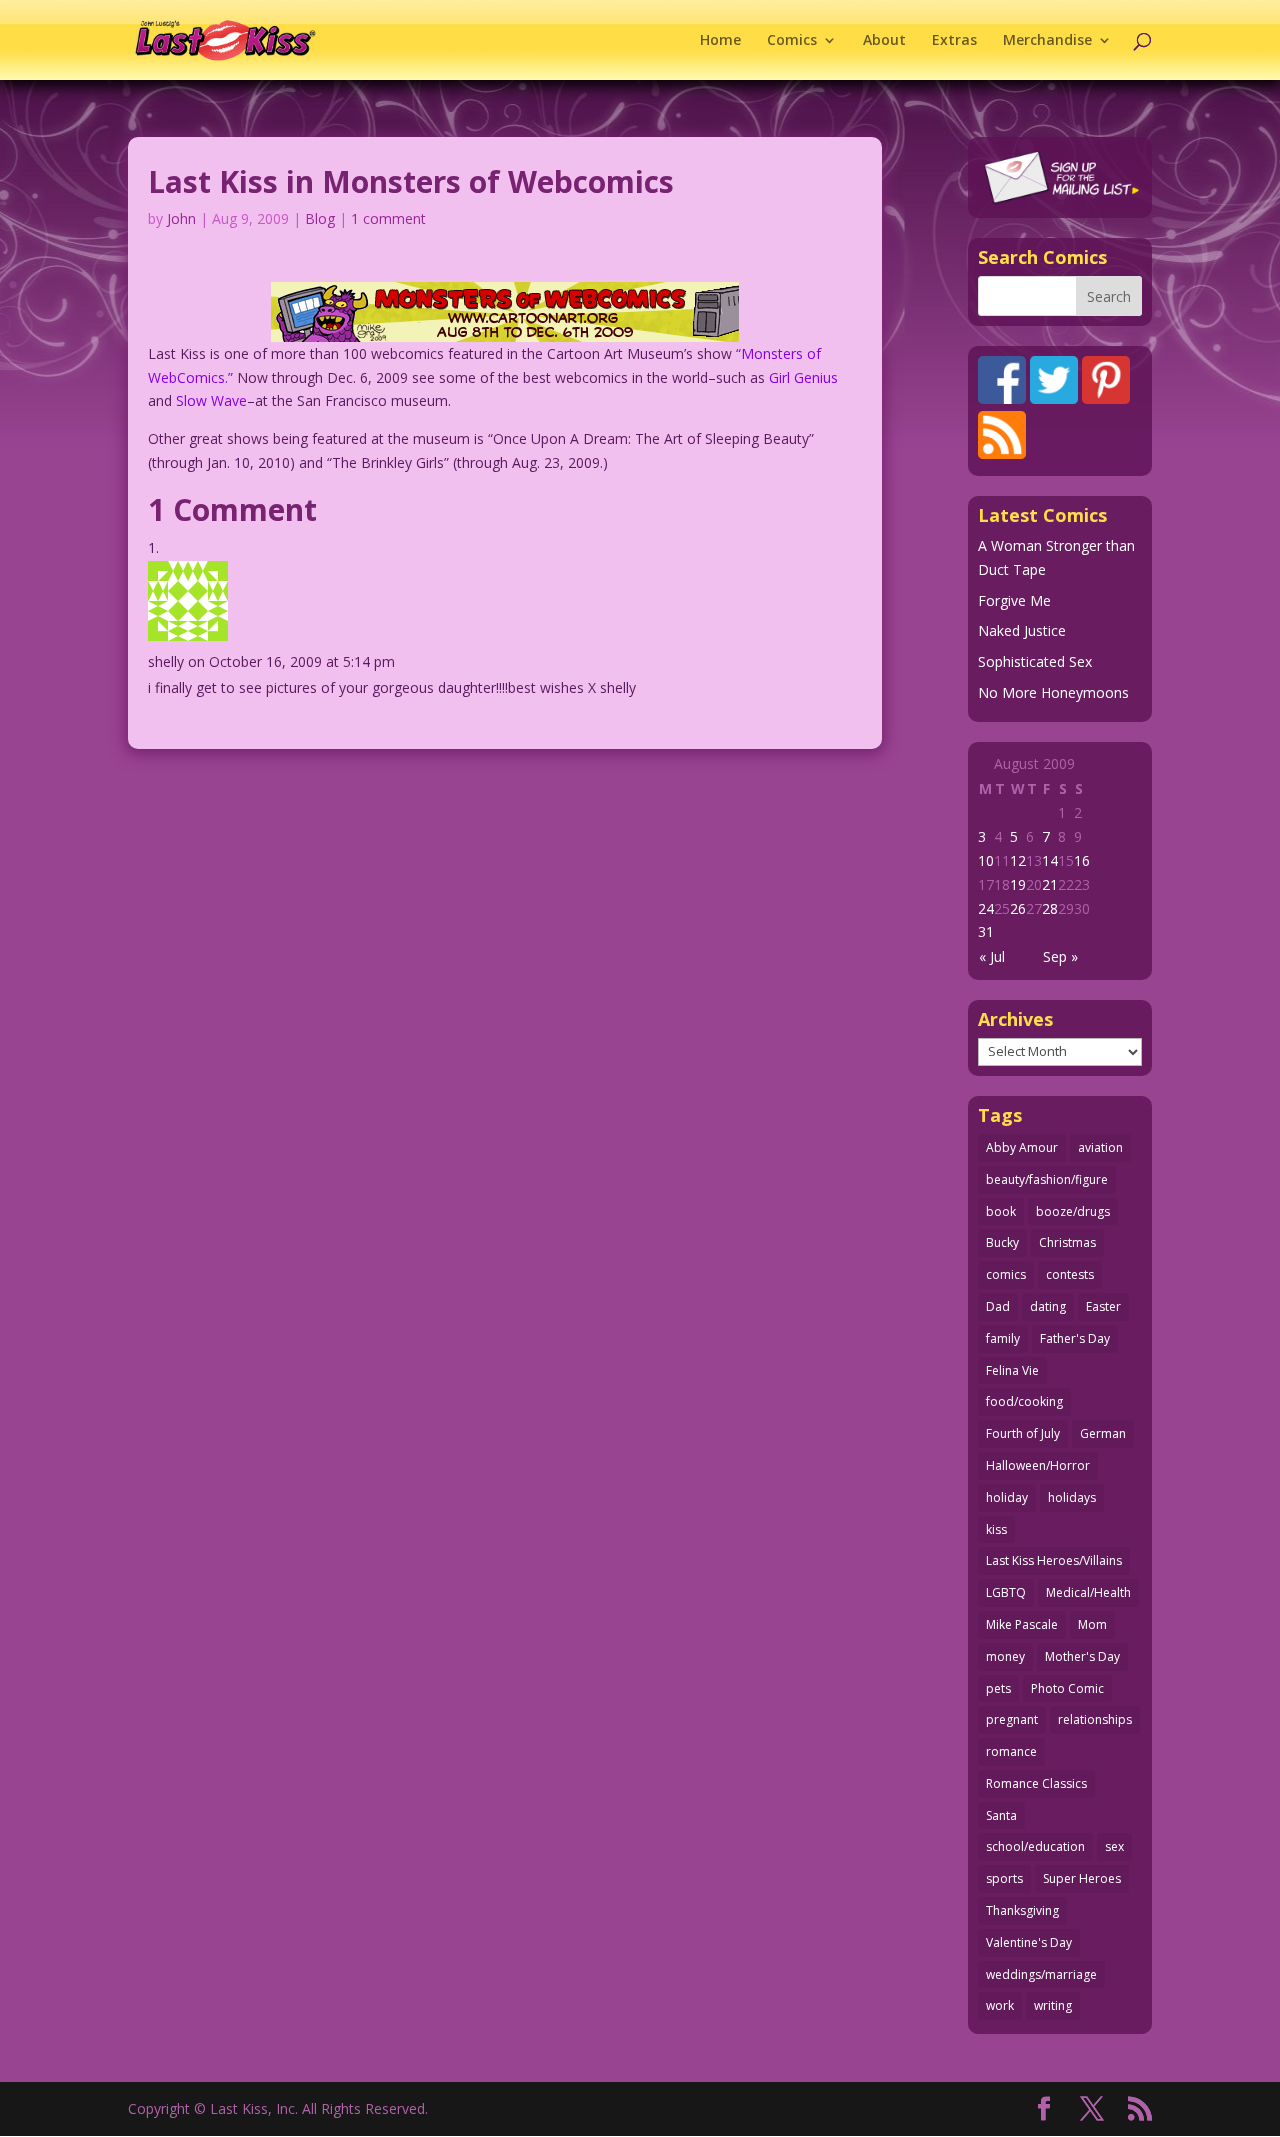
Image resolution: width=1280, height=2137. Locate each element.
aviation (1100, 1147)
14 (1050, 860)
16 (1082, 860)
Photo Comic (1067, 1688)
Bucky (1002, 1242)
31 (986, 931)
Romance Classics (1036, 1783)
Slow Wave (211, 400)
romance (1011, 1751)
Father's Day (1075, 1338)
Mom (1092, 1624)
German (1103, 1433)
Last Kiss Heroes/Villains (1054, 1560)
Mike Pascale (1022, 1624)
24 (986, 908)
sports (1004, 1878)
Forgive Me (1014, 600)
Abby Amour (1022, 1147)
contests (1070, 1274)
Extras (954, 41)
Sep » (1060, 956)
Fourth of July (1023, 1433)
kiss (996, 1529)
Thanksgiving (1022, 1910)
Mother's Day (1082, 1656)
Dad (998, 1306)
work (1000, 2005)
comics (1006, 1274)
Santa (1001, 1815)
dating (1048, 1306)
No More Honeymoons (1053, 692)
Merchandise (1047, 41)
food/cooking (1024, 1401)
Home (720, 41)
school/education (1035, 1846)
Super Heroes (1082, 1878)
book (1001, 1211)
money (1005, 1656)
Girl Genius (803, 377)
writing (1053, 2005)
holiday (1007, 1497)
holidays (1072, 1497)
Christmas (1067, 1242)
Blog (320, 218)
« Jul (992, 956)
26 (1018, 908)
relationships (1095, 1719)
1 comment (388, 218)
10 (986, 860)
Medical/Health (1088, 1592)
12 (1018, 860)
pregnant (1012, 1719)
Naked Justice (1022, 630)
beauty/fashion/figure (1047, 1179)
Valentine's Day (1029, 1942)
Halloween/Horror (1038, 1465)
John (181, 218)
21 (1050, 884)
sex (1114, 1846)
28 (1050, 908)
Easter (1103, 1306)
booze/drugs (1073, 1211)
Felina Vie (1012, 1370)
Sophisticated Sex (1035, 661)
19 (1018, 884)
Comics (792, 41)
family (1003, 1338)
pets (998, 1688)
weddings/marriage (1041, 1974)
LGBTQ (1006, 1592)
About (884, 41)
